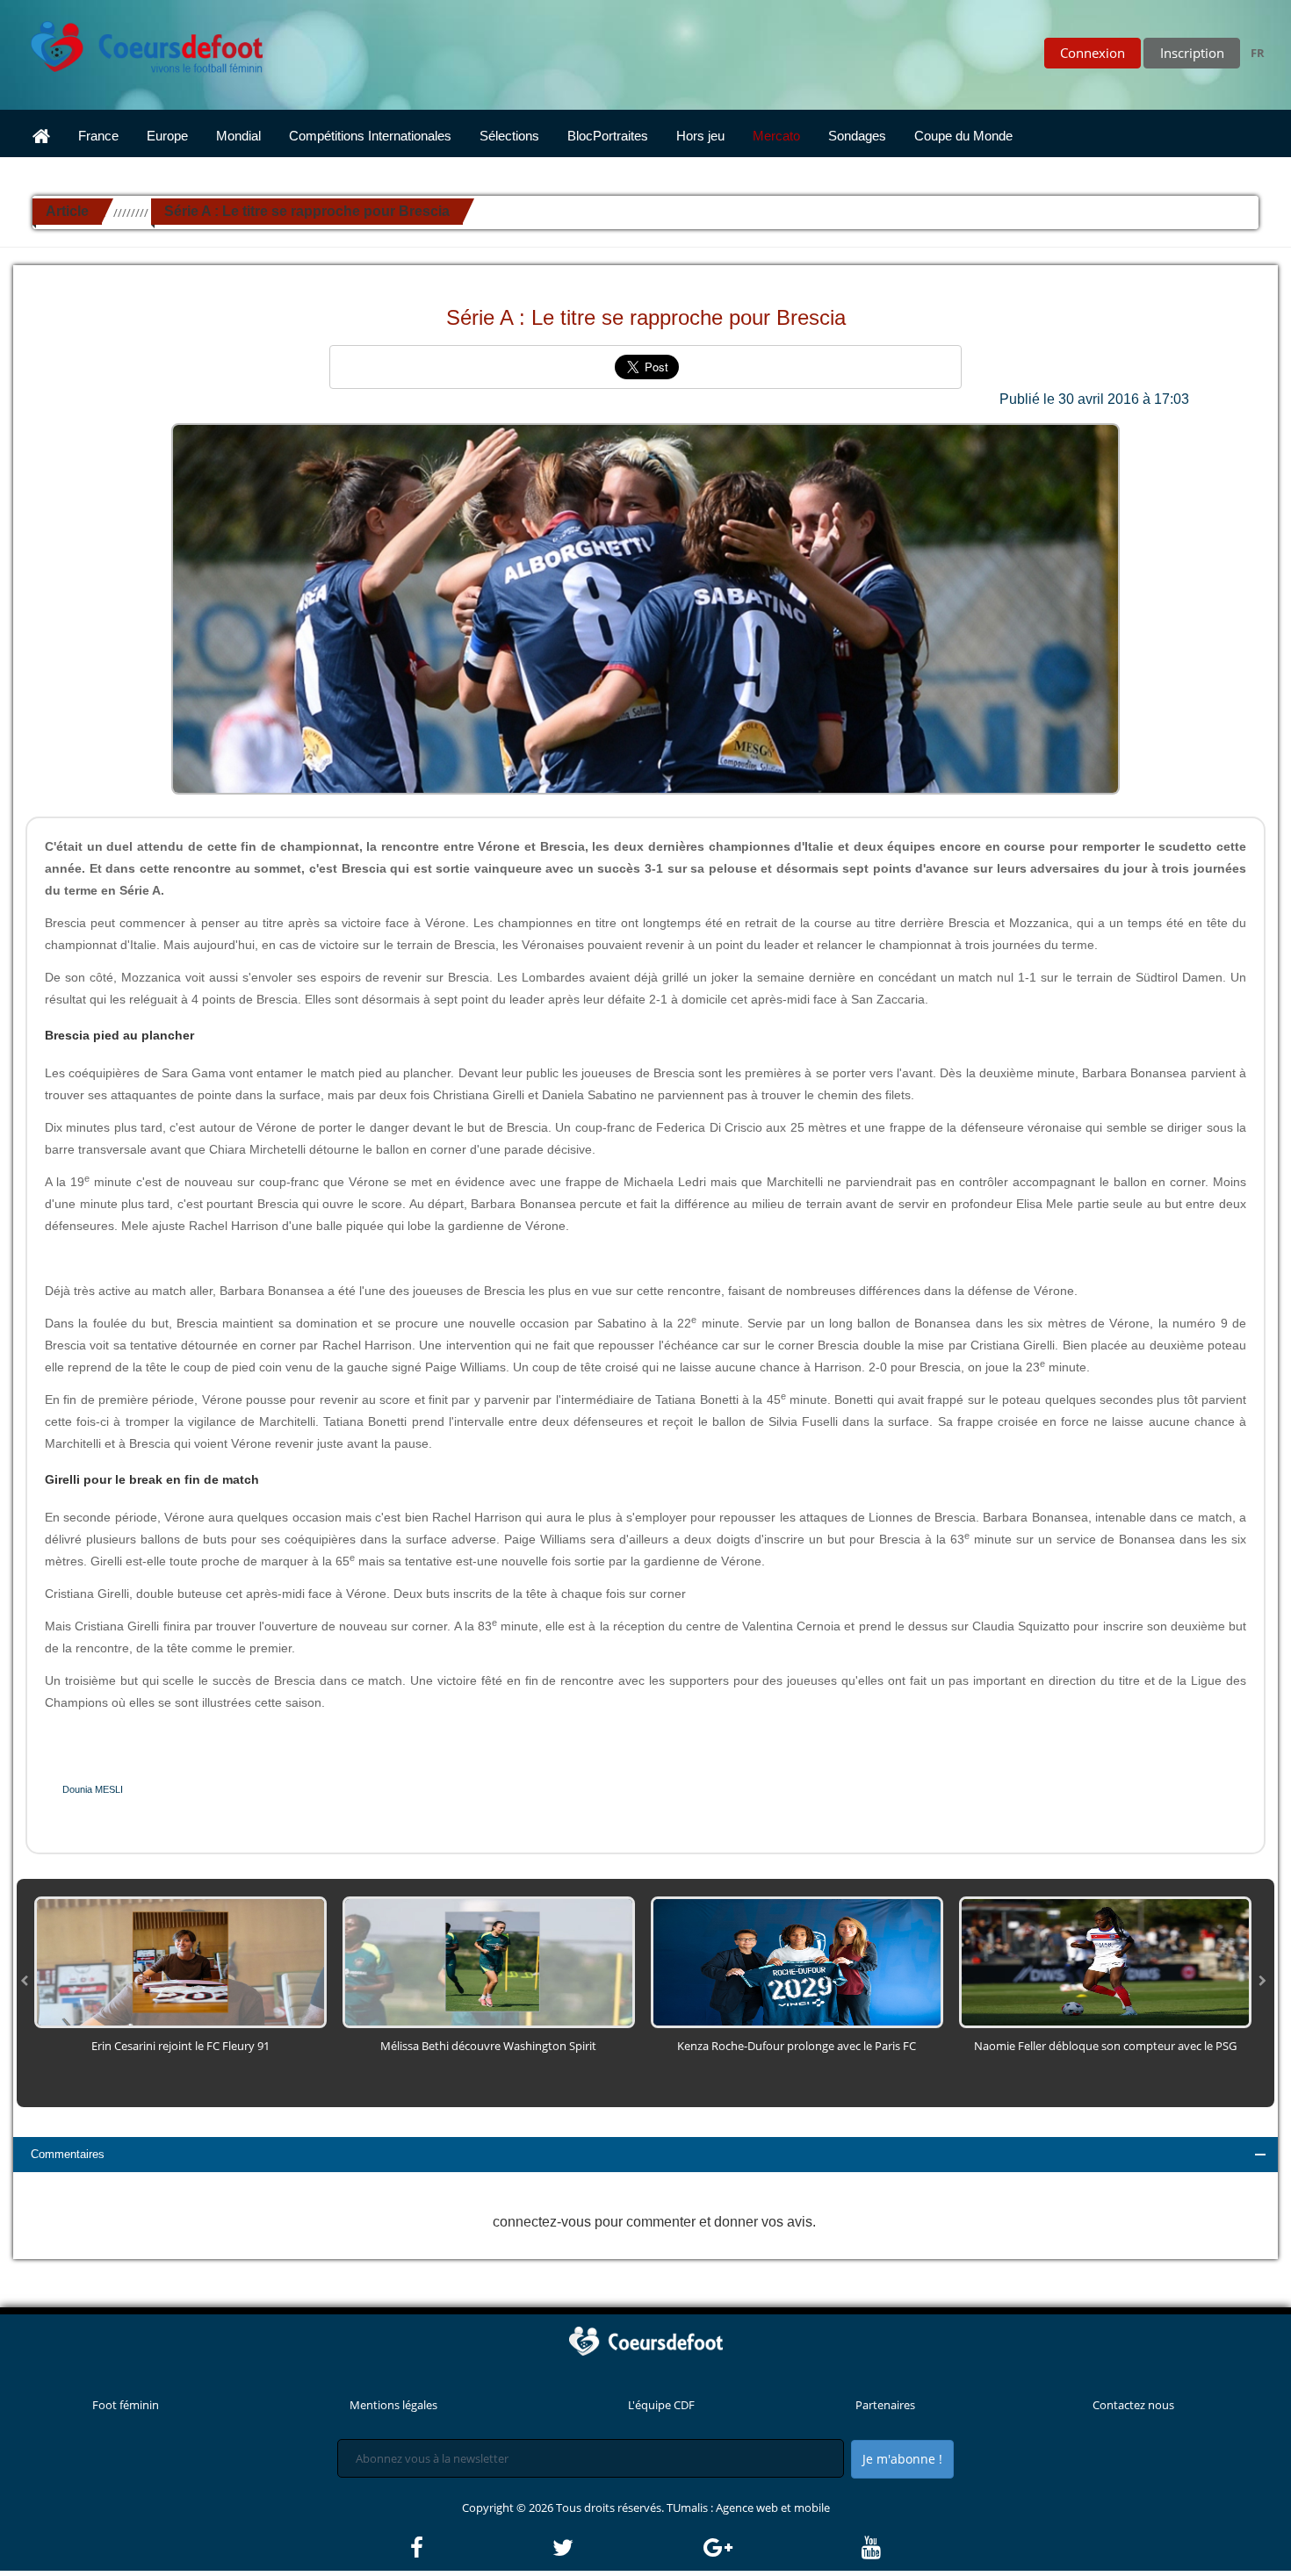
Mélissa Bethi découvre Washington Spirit (488, 2046)
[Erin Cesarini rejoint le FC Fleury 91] (180, 1961)
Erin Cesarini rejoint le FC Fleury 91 (180, 2046)
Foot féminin (126, 2405)
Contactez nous (1133, 2405)
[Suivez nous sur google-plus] (781, 2548)
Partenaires (885, 2405)
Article (67, 211)
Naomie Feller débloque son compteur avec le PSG (1105, 2046)
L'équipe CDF (661, 2405)
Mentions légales (393, 2405)
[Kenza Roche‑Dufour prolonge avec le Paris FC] (797, 1961)
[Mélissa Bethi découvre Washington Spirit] (489, 1961)
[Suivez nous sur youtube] (871, 2548)
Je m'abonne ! (902, 2459)
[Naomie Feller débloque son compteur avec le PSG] (1105, 1961)
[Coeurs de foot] (134, 42)
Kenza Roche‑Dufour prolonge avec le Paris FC (797, 2046)
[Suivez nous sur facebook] (480, 2548)
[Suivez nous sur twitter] (626, 2548)
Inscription (1192, 53)
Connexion (1093, 53)
